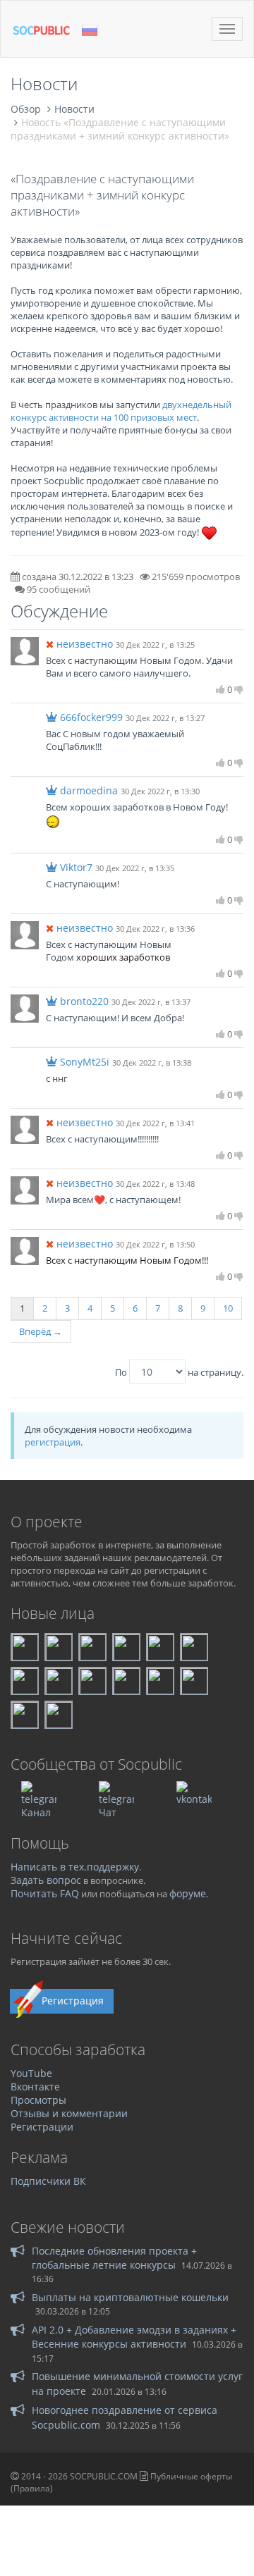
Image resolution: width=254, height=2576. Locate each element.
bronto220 (84, 1001)
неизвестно (85, 644)
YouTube (31, 2073)
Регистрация (73, 2001)
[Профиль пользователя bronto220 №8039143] (25, 1007)
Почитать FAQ (45, 1893)
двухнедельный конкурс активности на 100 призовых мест (121, 411)
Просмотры (38, 2100)
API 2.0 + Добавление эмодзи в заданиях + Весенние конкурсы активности (134, 2337)
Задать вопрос (46, 1880)
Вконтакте (35, 2087)
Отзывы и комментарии (69, 2113)
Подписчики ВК (48, 2181)
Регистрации (42, 2127)
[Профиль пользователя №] (25, 650)
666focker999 (91, 717)
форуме (188, 1893)
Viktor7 (76, 867)
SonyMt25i (85, 1062)
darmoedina (89, 790)
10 (228, 1308)
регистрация (53, 1442)
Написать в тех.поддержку (75, 1867)
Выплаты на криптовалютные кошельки (130, 2297)
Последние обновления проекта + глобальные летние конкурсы (114, 2258)
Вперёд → (41, 1331)
